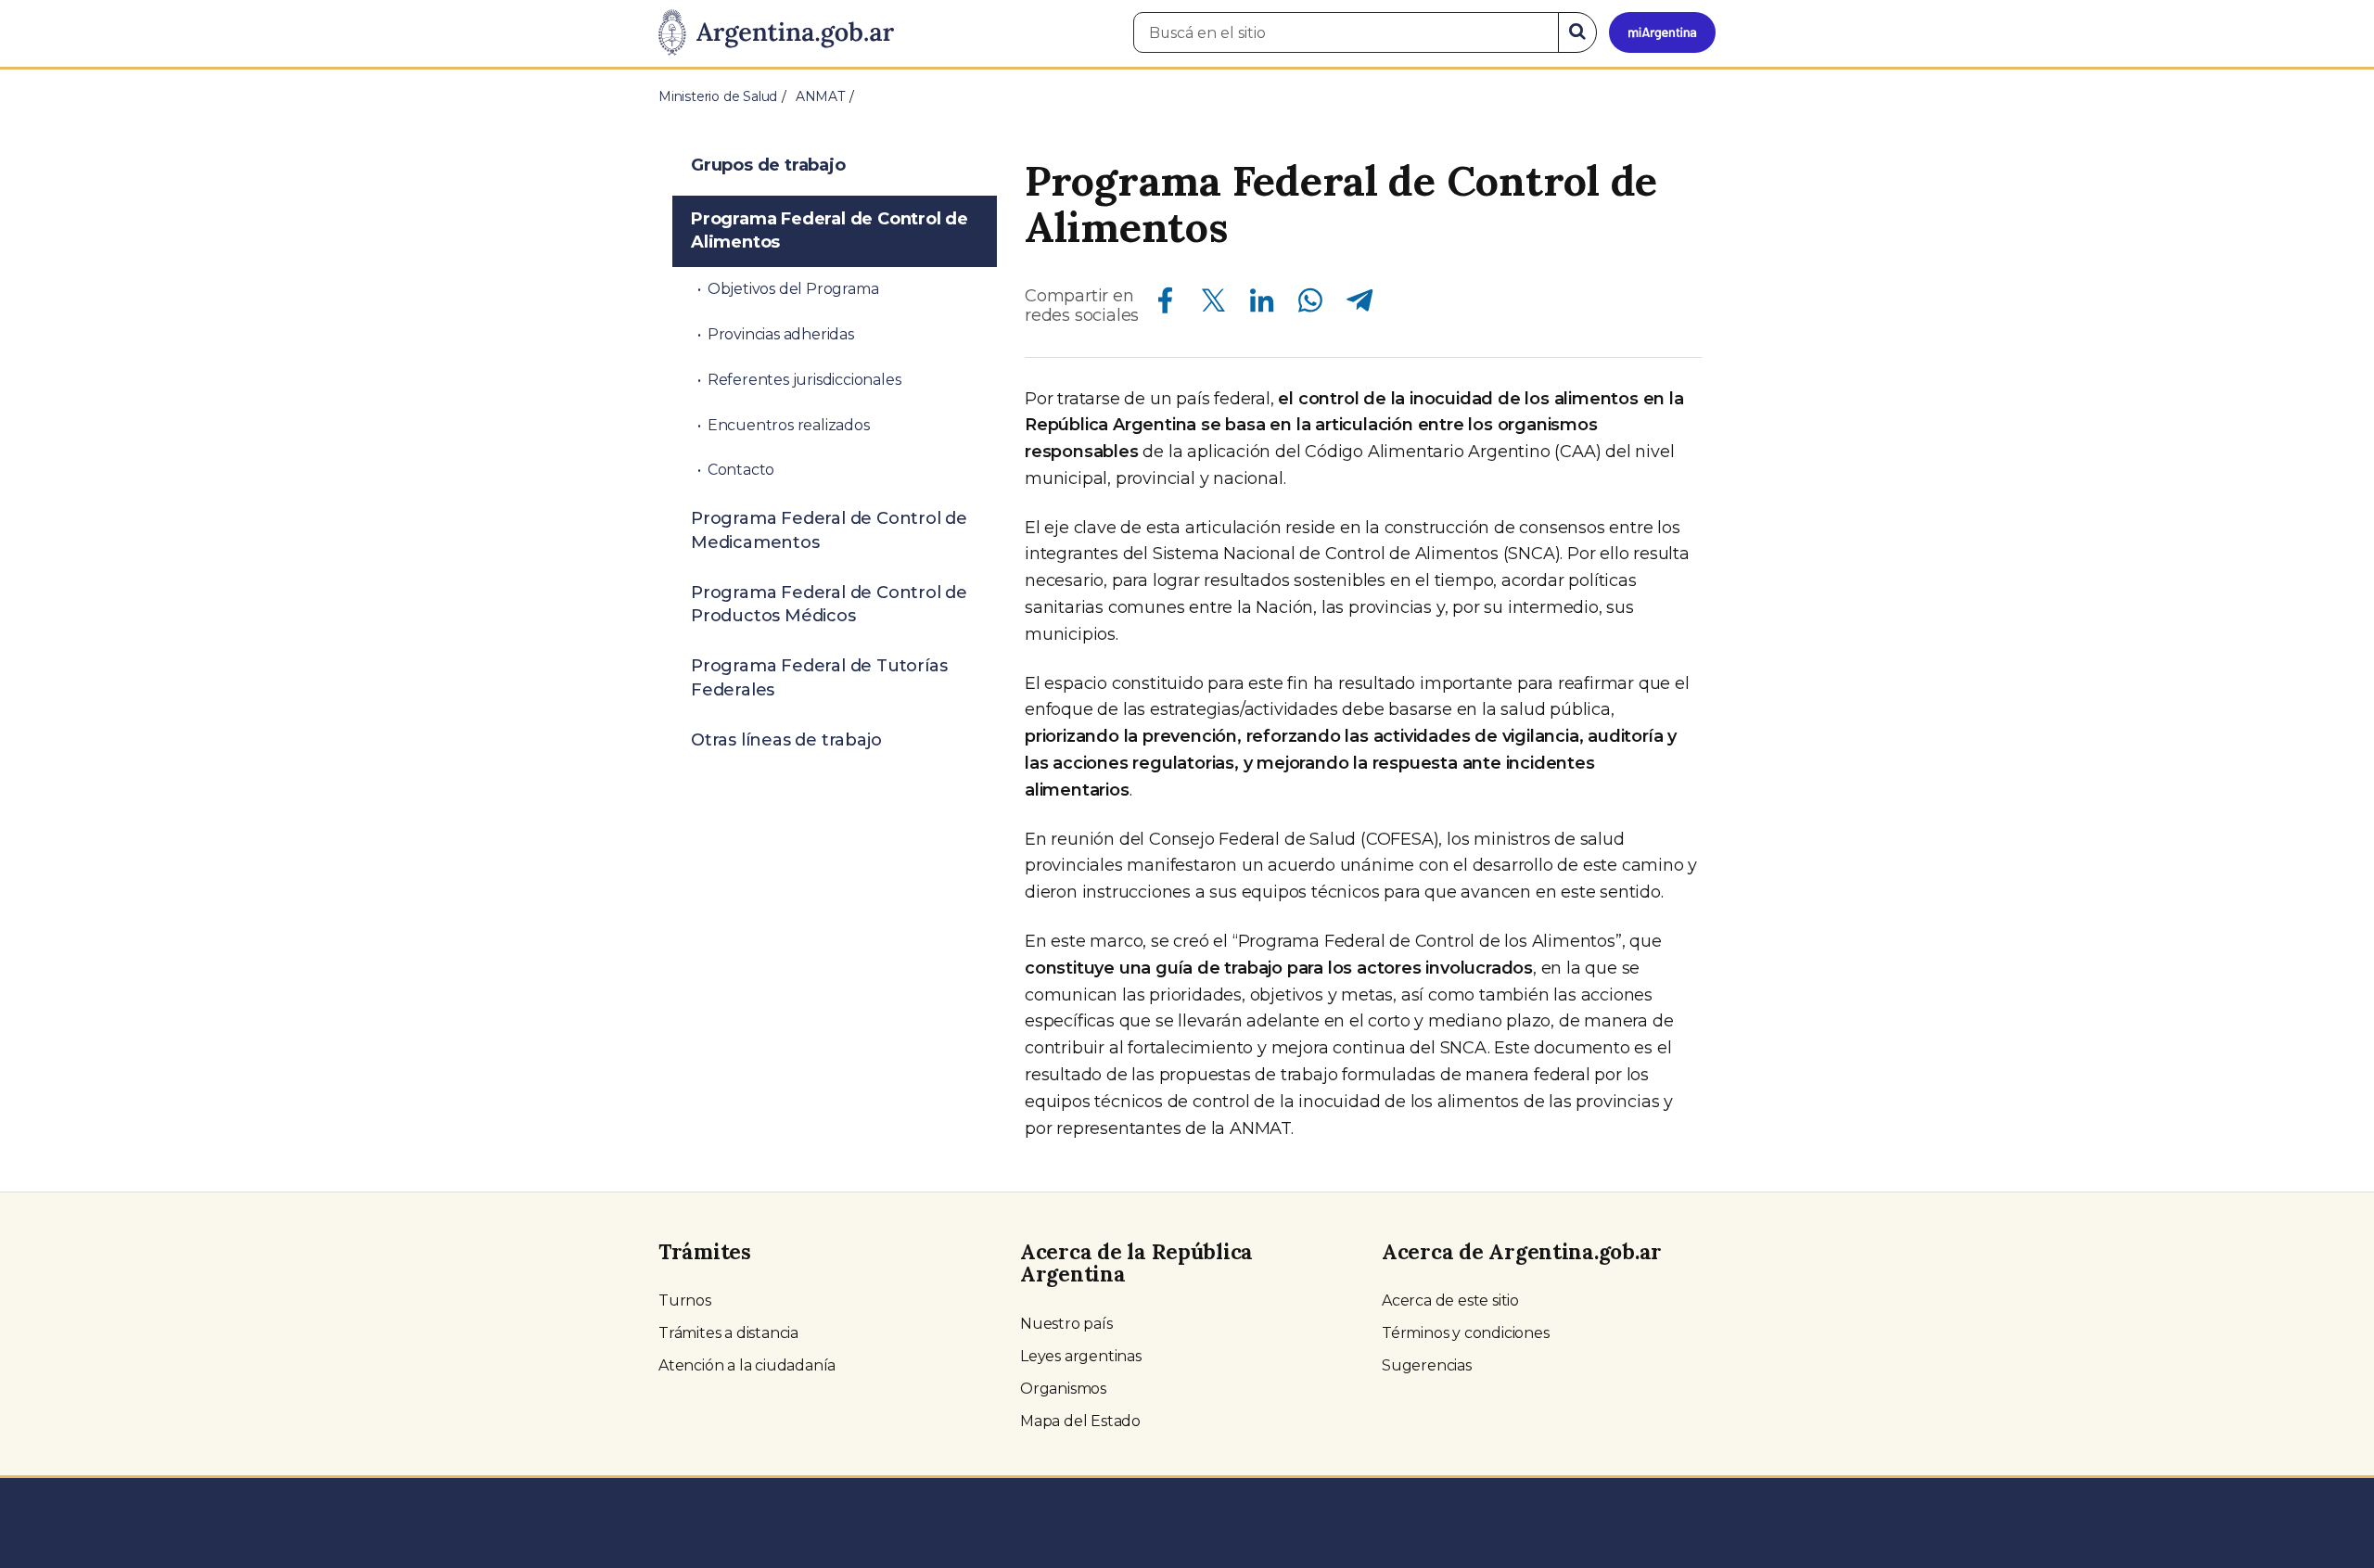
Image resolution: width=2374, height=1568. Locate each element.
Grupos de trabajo (768, 165)
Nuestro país (1066, 1324)
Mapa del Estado (1080, 1421)
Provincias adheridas (781, 334)
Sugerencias (1427, 1365)
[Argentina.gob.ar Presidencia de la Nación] (776, 33)
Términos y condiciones (1466, 1333)
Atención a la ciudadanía (747, 1365)
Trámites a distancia (728, 1333)
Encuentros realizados (789, 425)
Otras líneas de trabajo (786, 740)
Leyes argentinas (1081, 1356)
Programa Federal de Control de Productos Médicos (829, 605)
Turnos (685, 1300)
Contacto (741, 470)
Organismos (1063, 1389)
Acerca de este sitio (1450, 1300)
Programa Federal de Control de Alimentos (830, 231)
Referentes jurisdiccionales (804, 380)
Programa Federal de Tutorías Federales (819, 678)
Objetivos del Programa (793, 289)
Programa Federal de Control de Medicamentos (829, 530)
